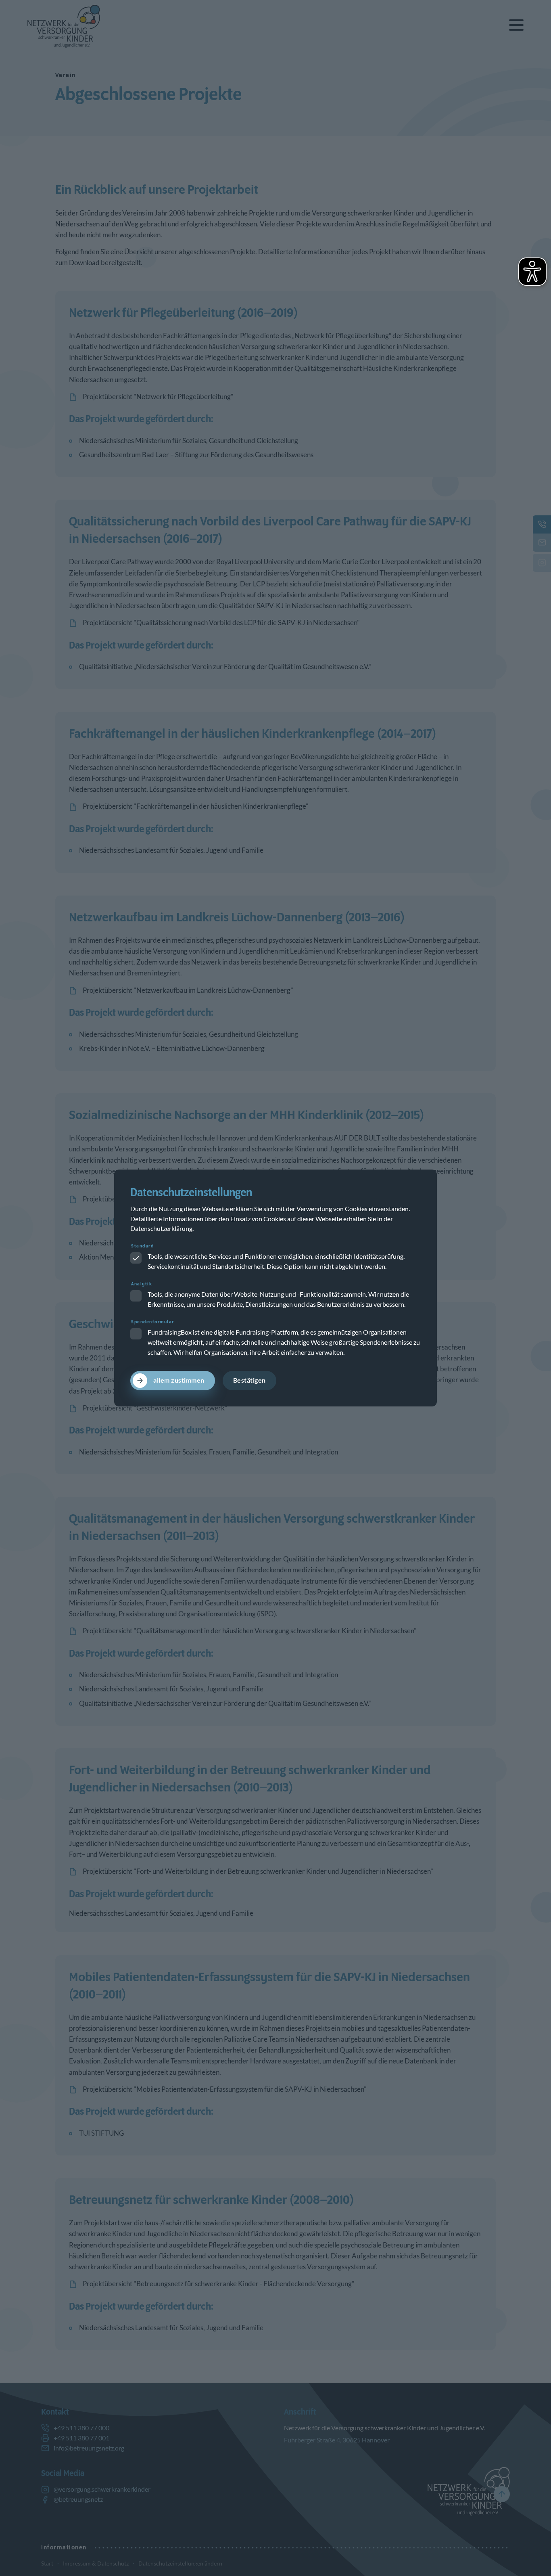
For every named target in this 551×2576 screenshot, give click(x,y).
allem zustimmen (179, 1380)
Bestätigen (249, 1380)
